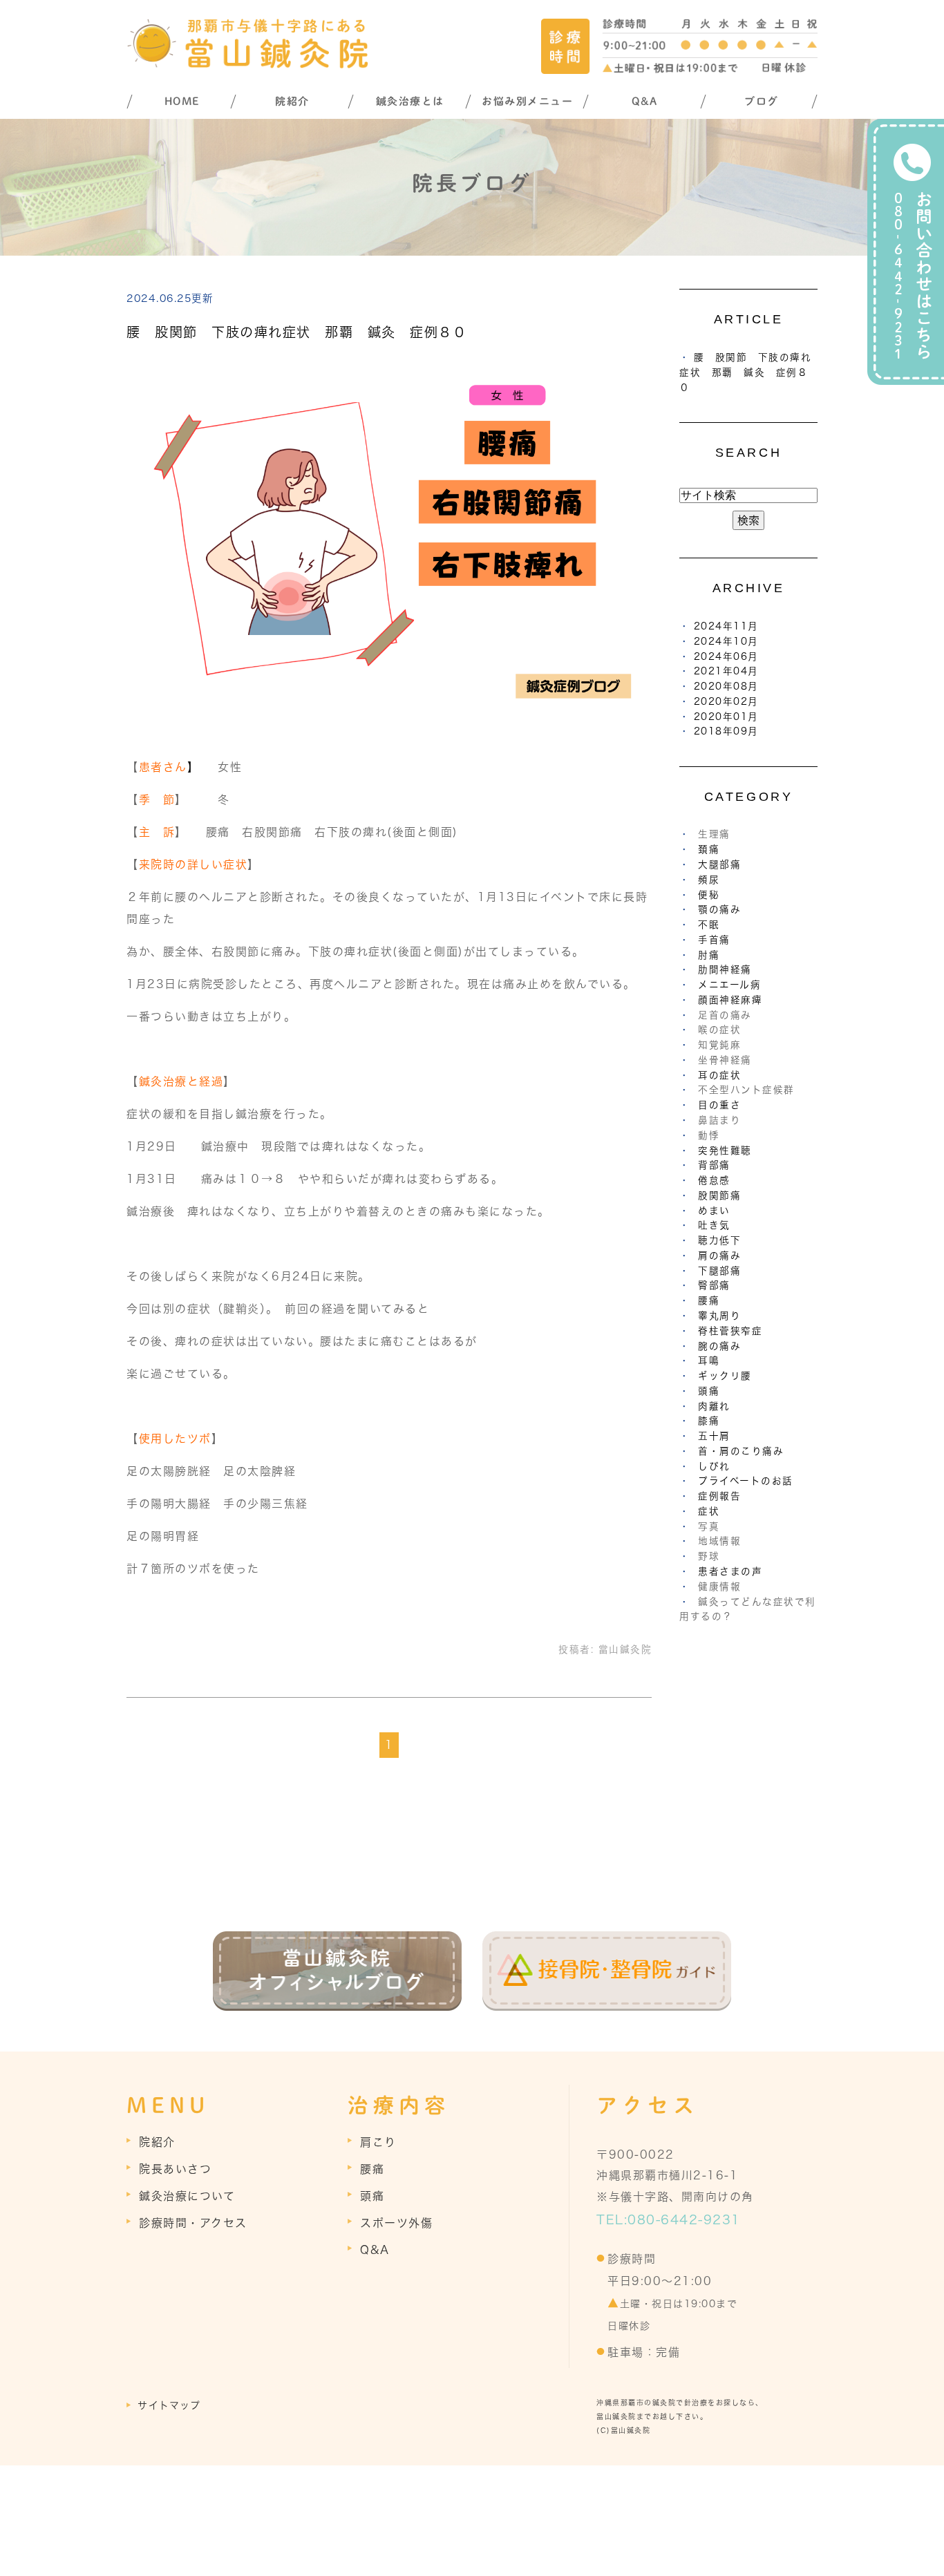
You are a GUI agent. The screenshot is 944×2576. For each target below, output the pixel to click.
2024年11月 (726, 626)
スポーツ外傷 (396, 2223)
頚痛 (709, 849)
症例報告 (719, 1496)
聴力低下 (719, 1240)
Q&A (645, 101)
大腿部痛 (719, 864)
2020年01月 (726, 717)
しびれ (714, 1466)
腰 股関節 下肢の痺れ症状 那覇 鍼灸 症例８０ (296, 332)
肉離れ (714, 1406)
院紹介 (292, 101)
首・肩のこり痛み (741, 1451)
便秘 (709, 895)
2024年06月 (726, 656)
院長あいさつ (175, 2169)
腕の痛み (719, 1346)
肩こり (378, 2142)
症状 (709, 1511)
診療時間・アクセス (193, 2223)
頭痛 (709, 1391)
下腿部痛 (719, 1271)
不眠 (709, 925)
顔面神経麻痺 (730, 1000)
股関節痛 (719, 1195)
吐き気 (714, 1225)
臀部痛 (714, 1285)
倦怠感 (714, 1180)
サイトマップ (169, 2405)
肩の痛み (719, 1256)
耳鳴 (709, 1361)
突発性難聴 (725, 1150)
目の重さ (719, 1105)
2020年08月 (726, 686)
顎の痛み (719, 909)
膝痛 (709, 1421)
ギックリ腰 (725, 1376)
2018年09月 (726, 731)
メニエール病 (729, 985)
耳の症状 (719, 1075)
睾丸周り (719, 1316)
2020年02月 (726, 701)
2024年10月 (726, 641)
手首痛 (714, 940)
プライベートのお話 (746, 1481)
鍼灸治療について (187, 2196)
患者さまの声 (730, 1571)
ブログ (762, 101)
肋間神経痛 (725, 969)
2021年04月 (726, 671)
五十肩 (714, 1436)
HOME (182, 101)
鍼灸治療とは (410, 101)
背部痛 (714, 1165)
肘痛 (709, 955)
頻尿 (709, 880)
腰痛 (709, 1300)
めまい (714, 1211)
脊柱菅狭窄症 (730, 1331)
